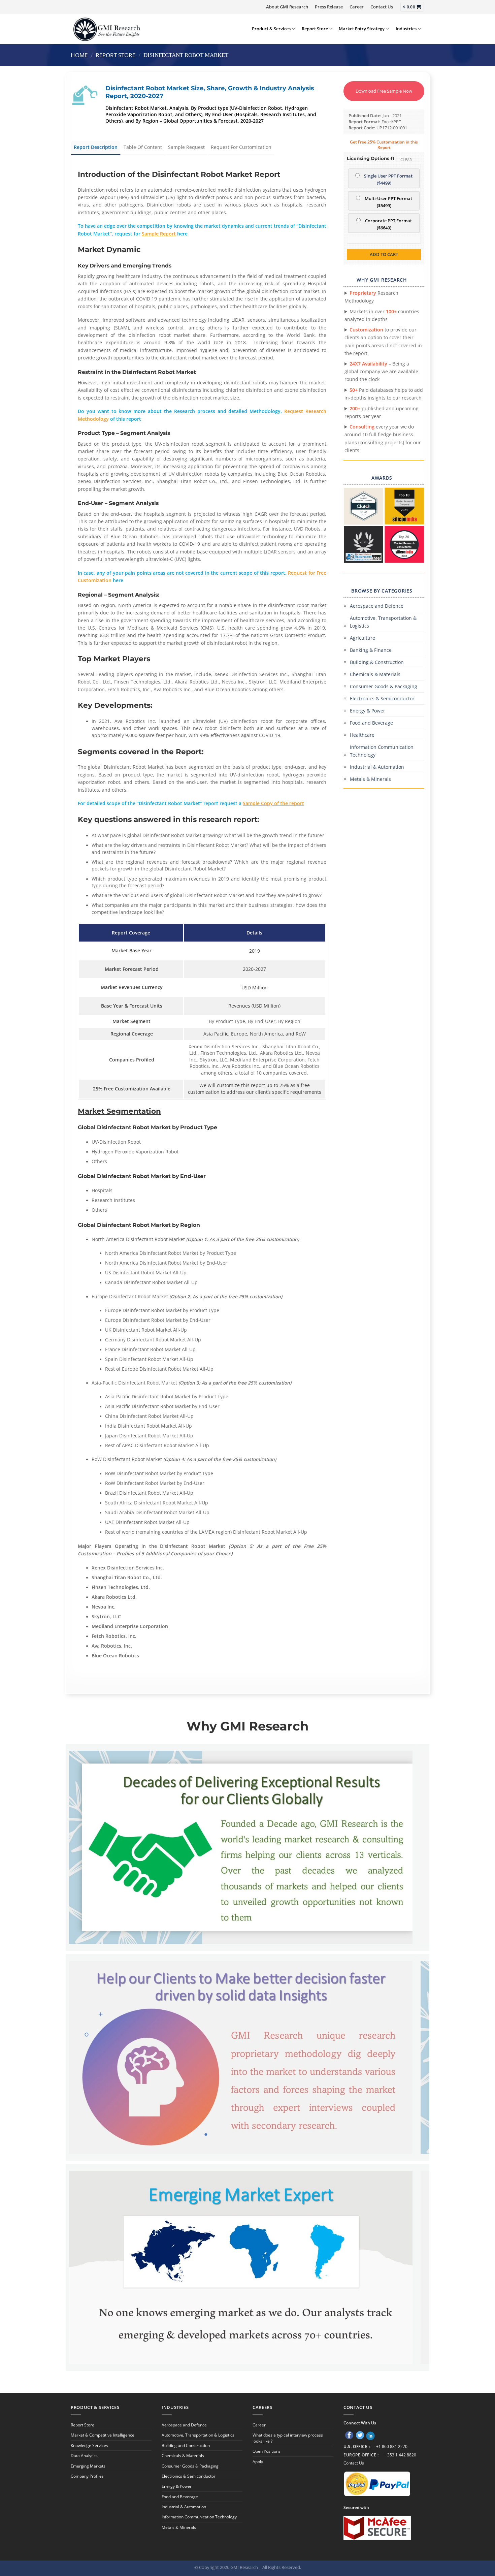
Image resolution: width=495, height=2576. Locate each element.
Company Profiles (87, 2476)
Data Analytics (84, 2456)
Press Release (329, 7)
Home (79, 55)
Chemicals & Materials (375, 674)
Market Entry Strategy (362, 29)
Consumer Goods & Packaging (384, 686)
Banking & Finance (371, 650)
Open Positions (267, 2451)
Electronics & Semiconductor (382, 698)
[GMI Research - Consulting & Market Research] (106, 29)
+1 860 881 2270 (392, 2446)
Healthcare (362, 735)
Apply (258, 2462)
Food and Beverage (371, 723)
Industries (406, 29)
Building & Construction (377, 662)
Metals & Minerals (370, 779)
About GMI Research (287, 7)
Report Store (315, 29)
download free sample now (384, 91)
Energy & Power (368, 711)
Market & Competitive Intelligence (103, 2435)
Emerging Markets (88, 2466)
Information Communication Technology (382, 751)
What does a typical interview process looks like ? (288, 2438)
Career (357, 7)
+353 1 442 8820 (401, 2455)
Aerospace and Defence (377, 606)
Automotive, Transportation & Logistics (383, 622)
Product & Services (271, 29)
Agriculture (362, 638)
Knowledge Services (89, 2445)
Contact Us (382, 7)
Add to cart (384, 254)
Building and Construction (186, 2445)
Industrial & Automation (377, 767)
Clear (406, 160)
